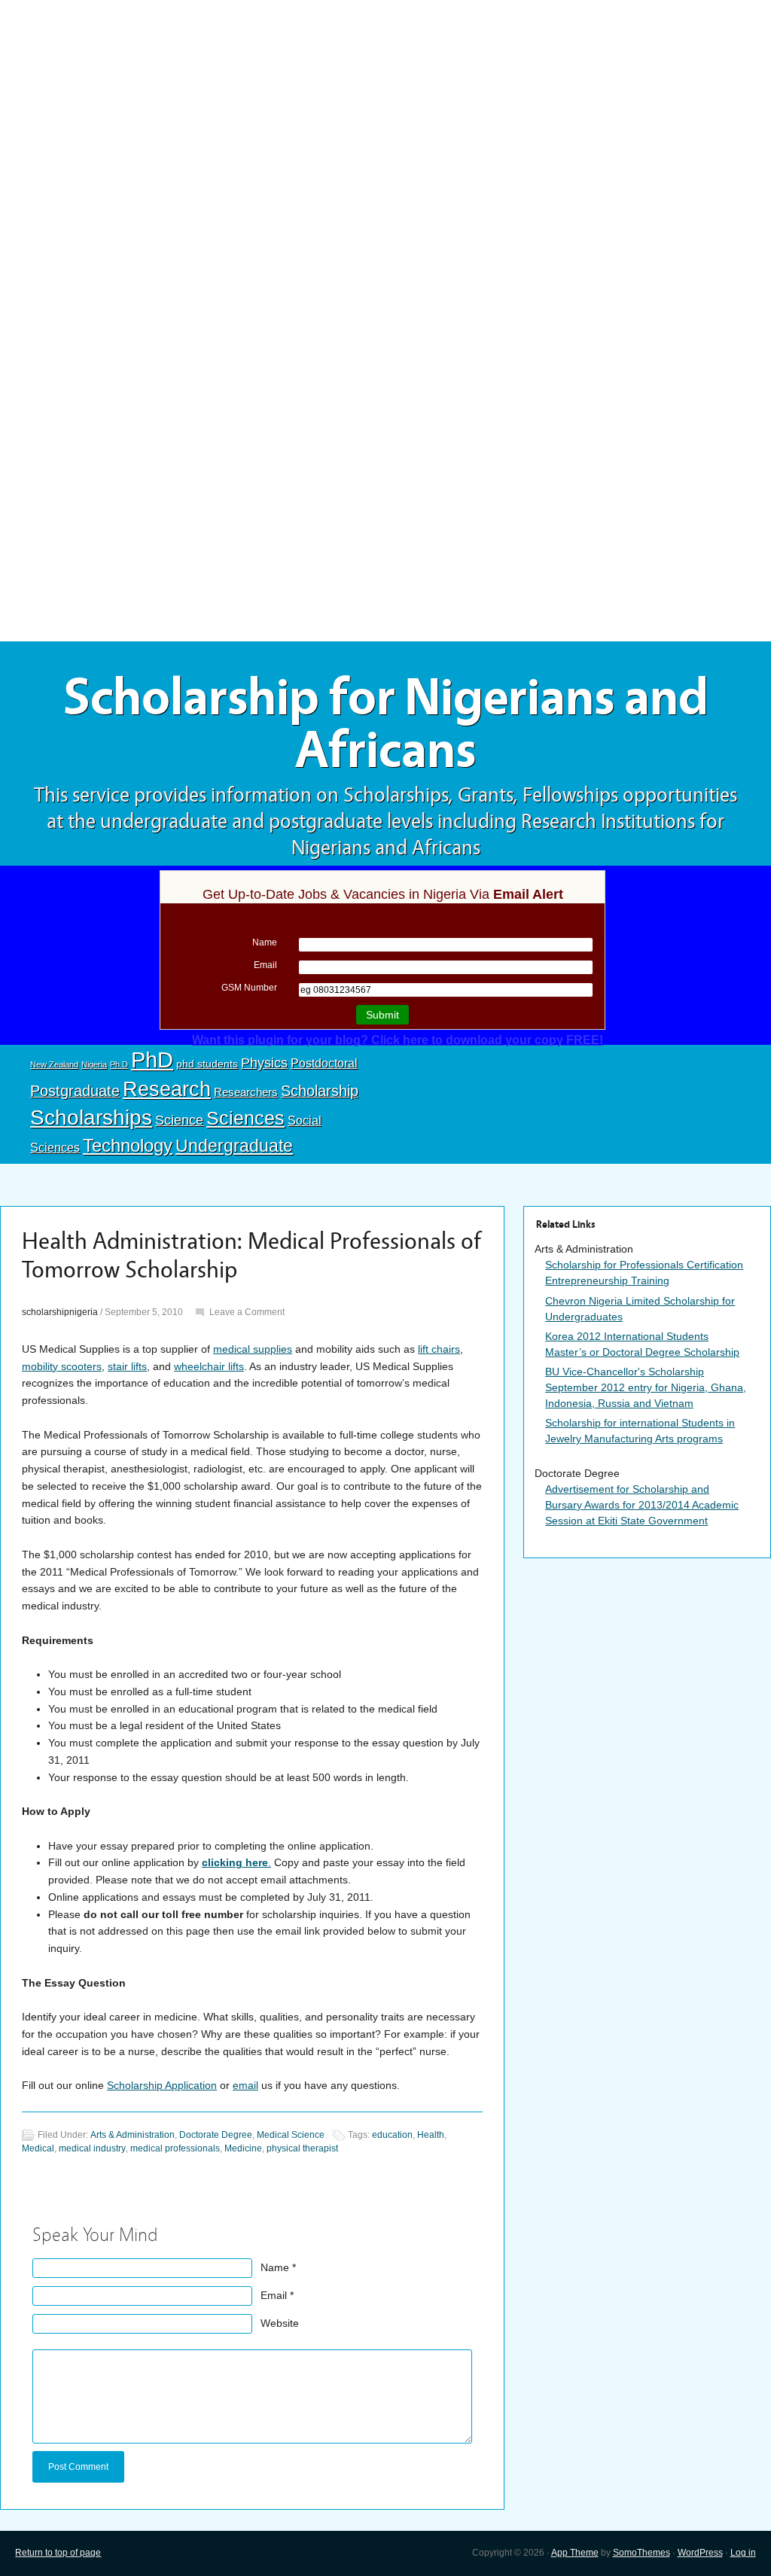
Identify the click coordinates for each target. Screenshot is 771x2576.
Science (179, 1120)
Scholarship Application (162, 2085)
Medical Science (291, 2135)
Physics (264, 1063)
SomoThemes (641, 2553)
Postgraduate (75, 1091)
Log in (743, 2553)
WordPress (700, 2553)
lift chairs (439, 1349)
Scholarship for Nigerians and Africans (386, 724)
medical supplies (253, 1349)
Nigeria (94, 1064)
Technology (128, 1145)
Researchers (246, 1092)
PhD (152, 1060)
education (392, 2135)
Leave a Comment (247, 1312)
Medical (38, 2148)
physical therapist (302, 2148)
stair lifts (127, 1366)
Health (431, 2135)
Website (280, 2323)
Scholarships (91, 1117)
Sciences (245, 1118)
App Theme (575, 2553)
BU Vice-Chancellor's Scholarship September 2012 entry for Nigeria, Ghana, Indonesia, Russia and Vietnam (646, 1387)
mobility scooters (62, 1366)
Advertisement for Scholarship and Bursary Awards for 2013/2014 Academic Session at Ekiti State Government (642, 1505)
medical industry (92, 2148)
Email (274, 2295)
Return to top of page (58, 2553)
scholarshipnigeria (60, 1312)
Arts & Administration (133, 2135)
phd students (207, 1064)
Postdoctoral (324, 1063)
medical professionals (175, 2148)
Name (275, 2267)
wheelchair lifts (209, 1366)
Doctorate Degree (216, 2135)
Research (167, 1089)
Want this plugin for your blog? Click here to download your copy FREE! (398, 1040)
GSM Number (249, 988)
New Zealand (54, 1064)
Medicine (243, 2148)
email (245, 2085)
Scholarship (320, 1091)
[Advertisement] (385, 111)
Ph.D (119, 1064)
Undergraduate (234, 1146)
